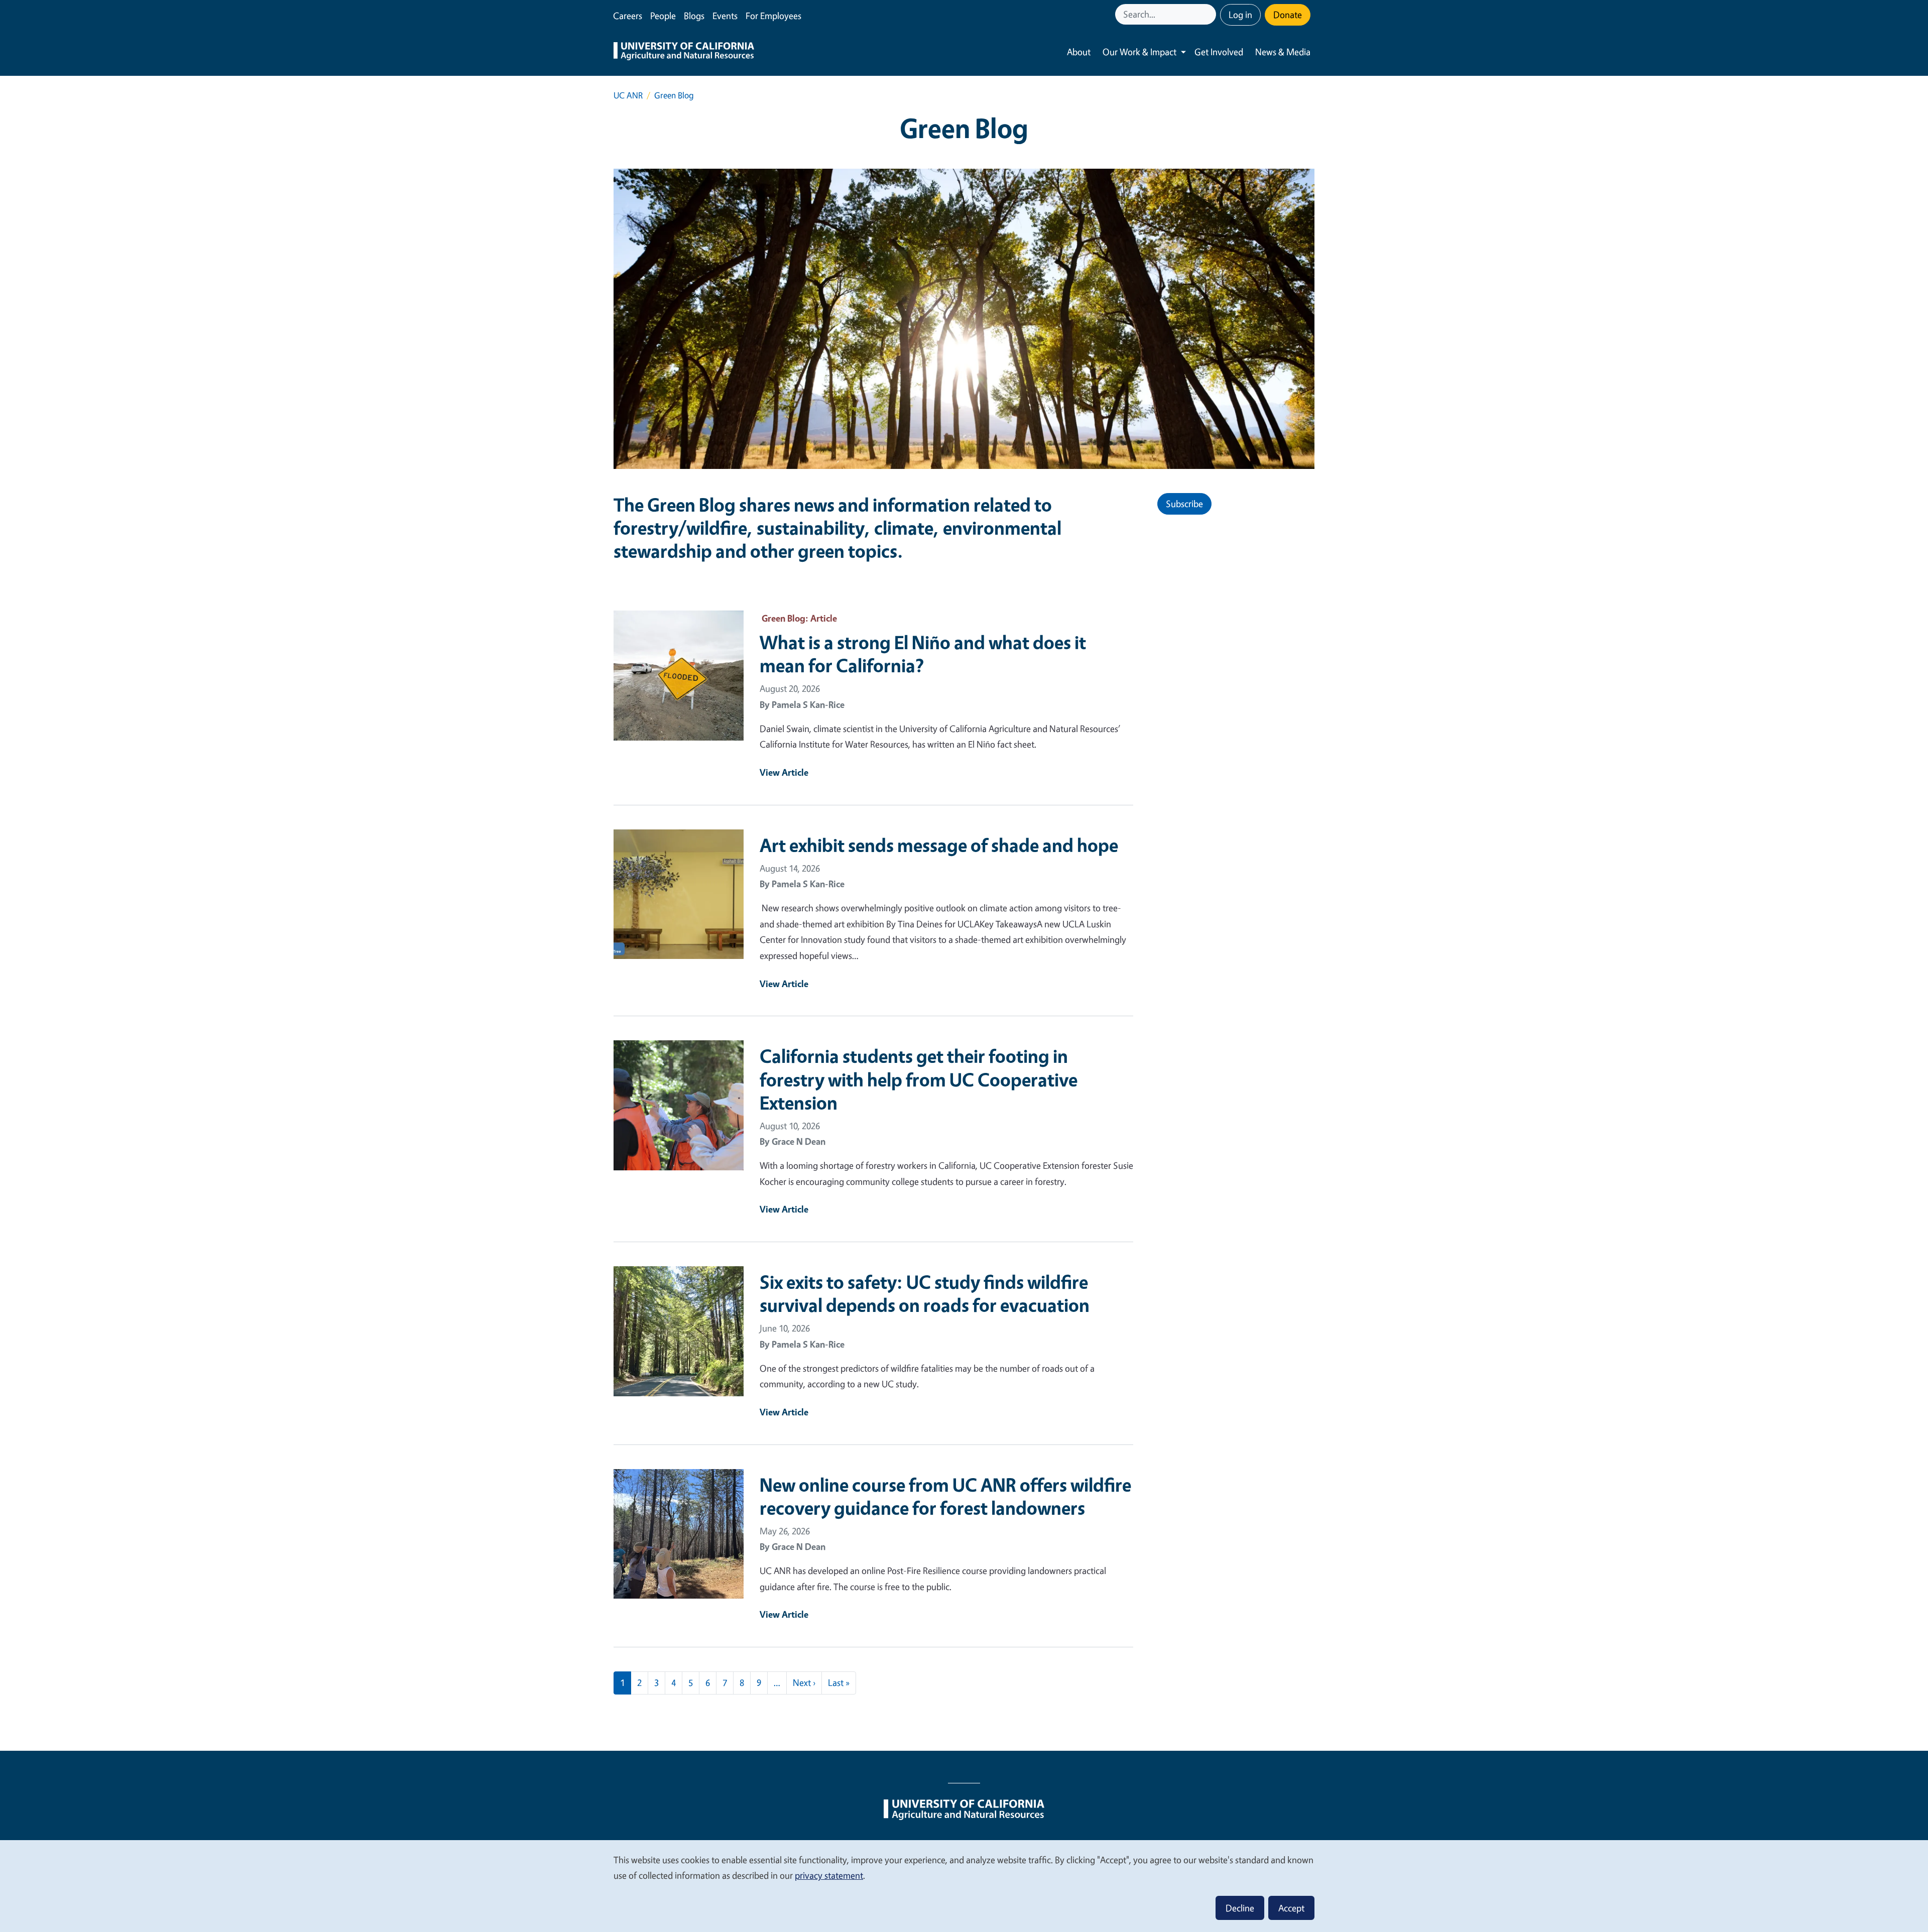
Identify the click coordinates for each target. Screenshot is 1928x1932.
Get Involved (1219, 52)
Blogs (694, 16)
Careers (628, 16)
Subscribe (1184, 504)
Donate (1288, 15)
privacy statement (829, 1875)
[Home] (684, 52)
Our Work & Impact (1139, 52)
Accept (1291, 1908)
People (663, 16)
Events (725, 16)
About (1079, 52)
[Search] (1210, 14)
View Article (784, 772)
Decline (1240, 1908)
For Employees (773, 16)
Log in (1240, 15)
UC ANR (628, 95)
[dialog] (964, 1886)
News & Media (1283, 52)
